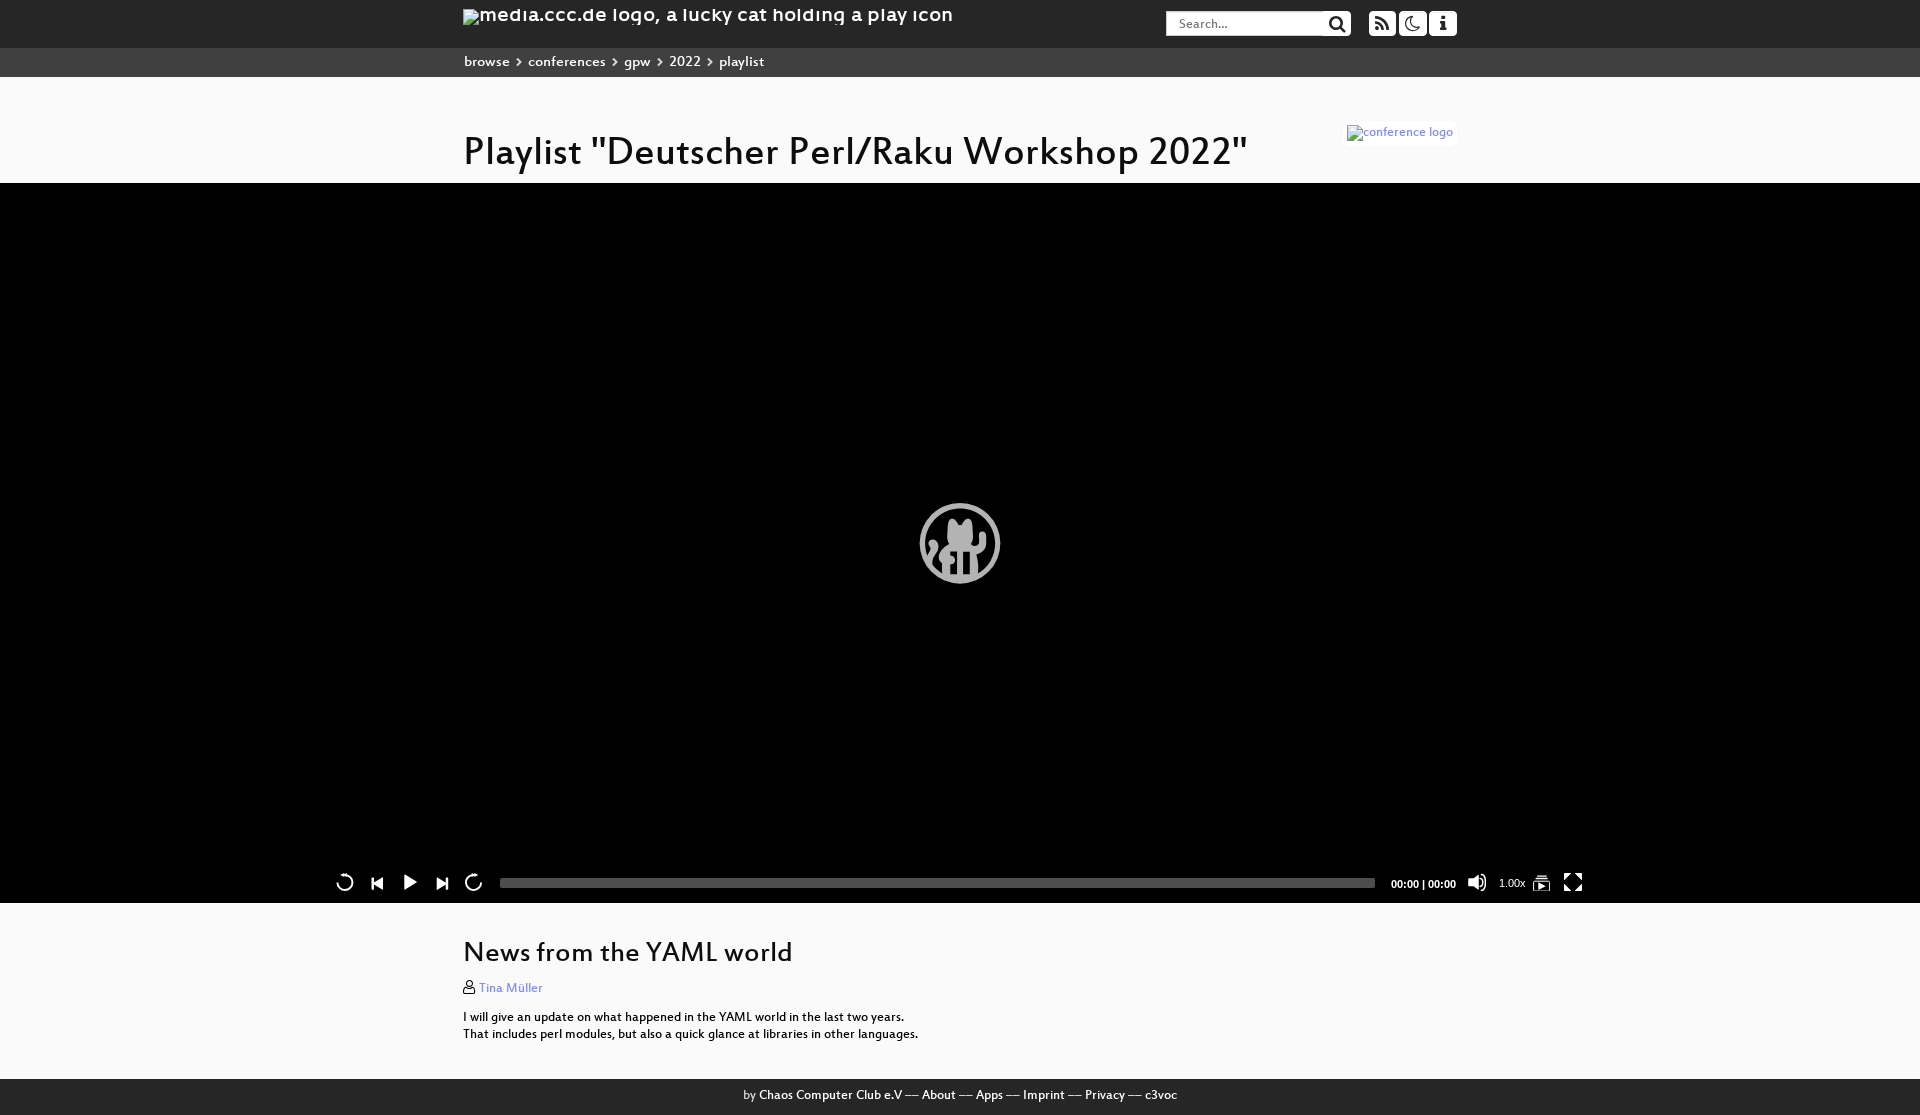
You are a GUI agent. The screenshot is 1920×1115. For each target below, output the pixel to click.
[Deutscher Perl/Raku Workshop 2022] (1541, 882)
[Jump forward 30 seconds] (473, 882)
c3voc (1161, 1096)
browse (487, 62)
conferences (567, 62)
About (939, 1096)
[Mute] (1477, 882)
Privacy (1105, 1096)
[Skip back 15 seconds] (345, 882)
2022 (685, 62)
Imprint (1044, 1096)
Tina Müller (511, 989)
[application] (960, 543)
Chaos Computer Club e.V (830, 1096)
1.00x (1512, 883)
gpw (637, 62)
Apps (989, 1096)
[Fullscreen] (1573, 882)
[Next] (441, 882)
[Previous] (377, 882)
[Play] (960, 543)
